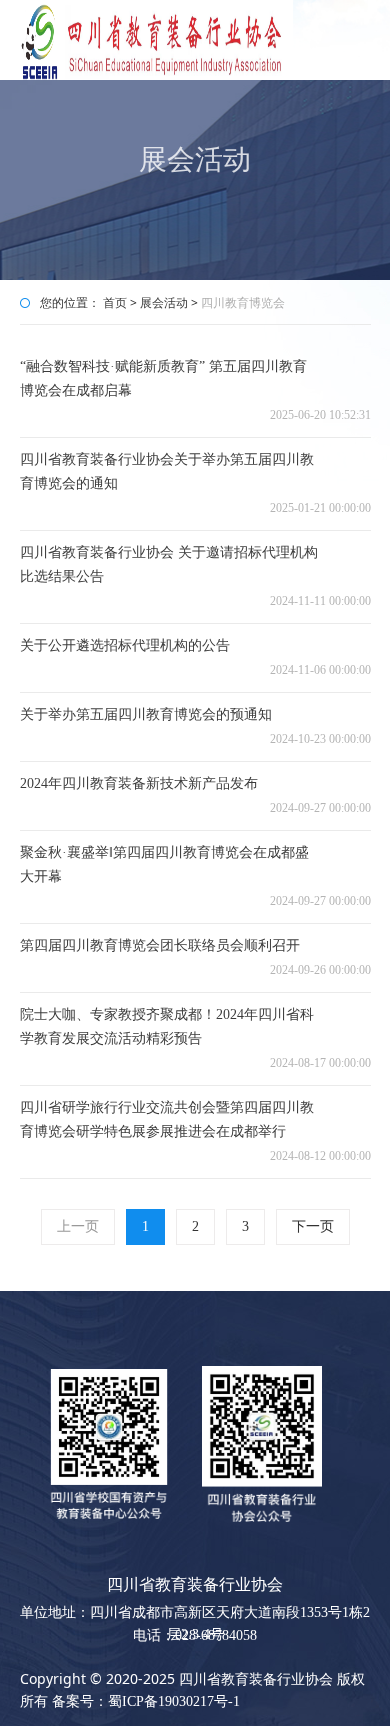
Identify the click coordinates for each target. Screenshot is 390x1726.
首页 (115, 303)
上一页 (78, 1226)
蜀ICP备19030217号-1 (174, 1701)
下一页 (313, 1226)
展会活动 (165, 303)
